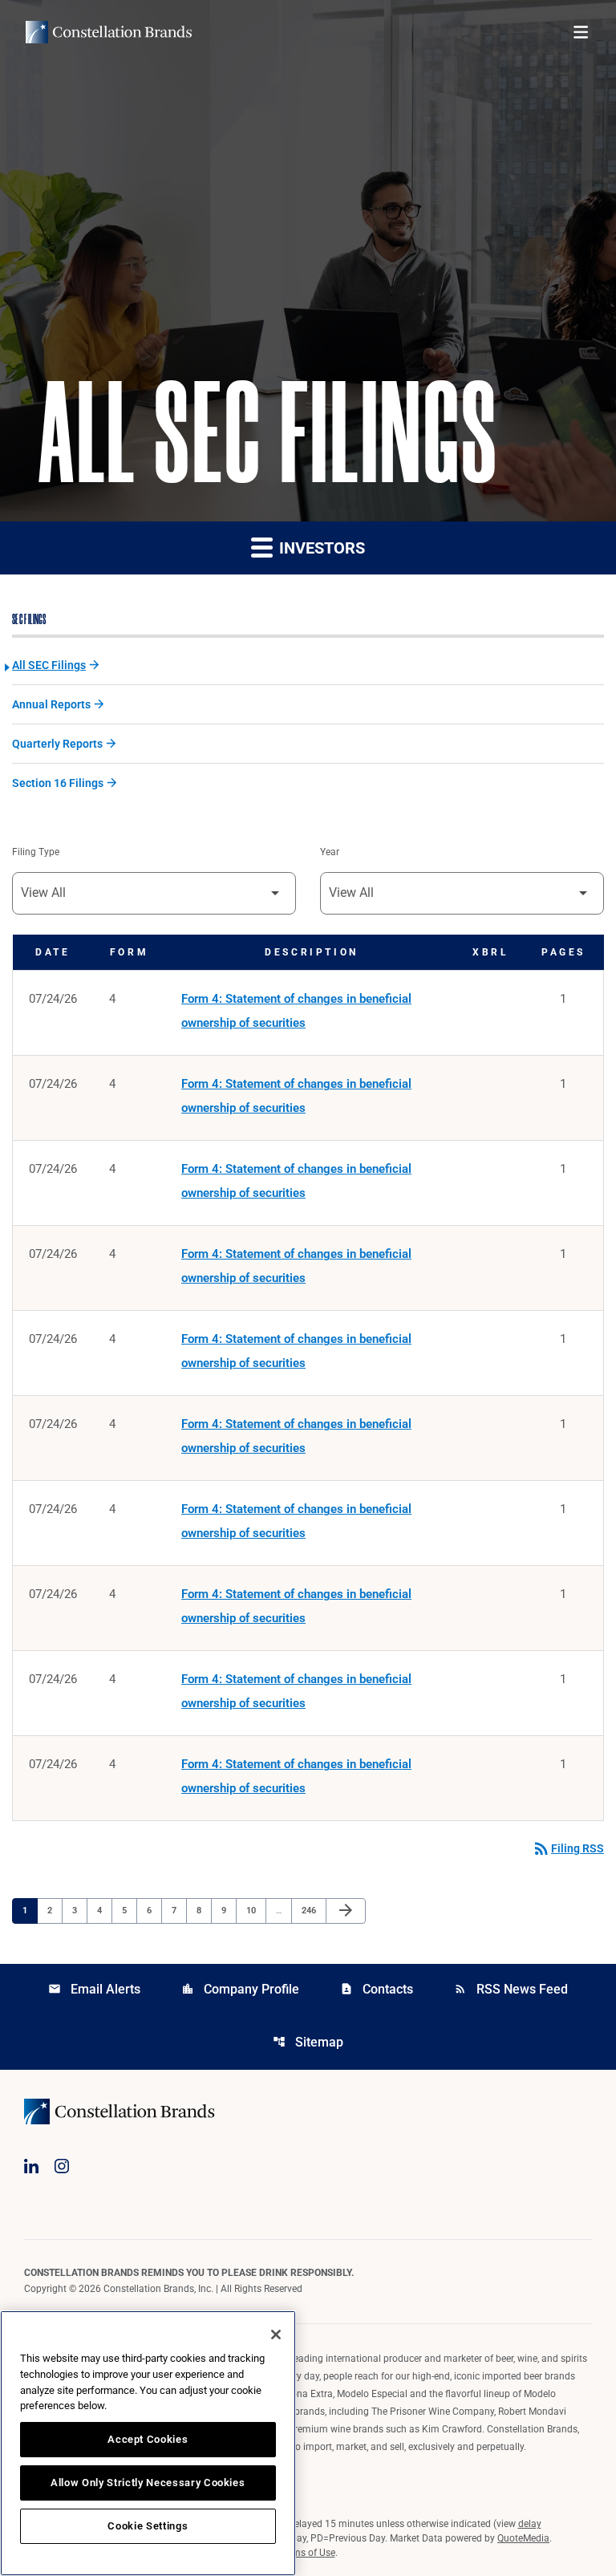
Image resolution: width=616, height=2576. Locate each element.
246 (311, 1910)
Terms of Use (307, 2553)
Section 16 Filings (58, 783)
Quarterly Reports (57, 744)
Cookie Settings (148, 2526)
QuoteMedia (523, 2538)
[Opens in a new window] (31, 2166)
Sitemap (308, 2042)
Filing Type (36, 852)
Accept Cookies (148, 2439)
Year (330, 852)
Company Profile (240, 1989)
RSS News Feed (511, 1989)
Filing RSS (568, 1848)
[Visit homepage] (109, 32)
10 (255, 1910)
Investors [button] (320, 548)
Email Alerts (94, 1989)
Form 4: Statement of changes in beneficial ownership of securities (296, 1011)
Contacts (377, 1989)
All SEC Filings (49, 665)
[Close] (276, 2335)
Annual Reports (51, 704)
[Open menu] (581, 32)
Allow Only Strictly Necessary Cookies (148, 2483)
